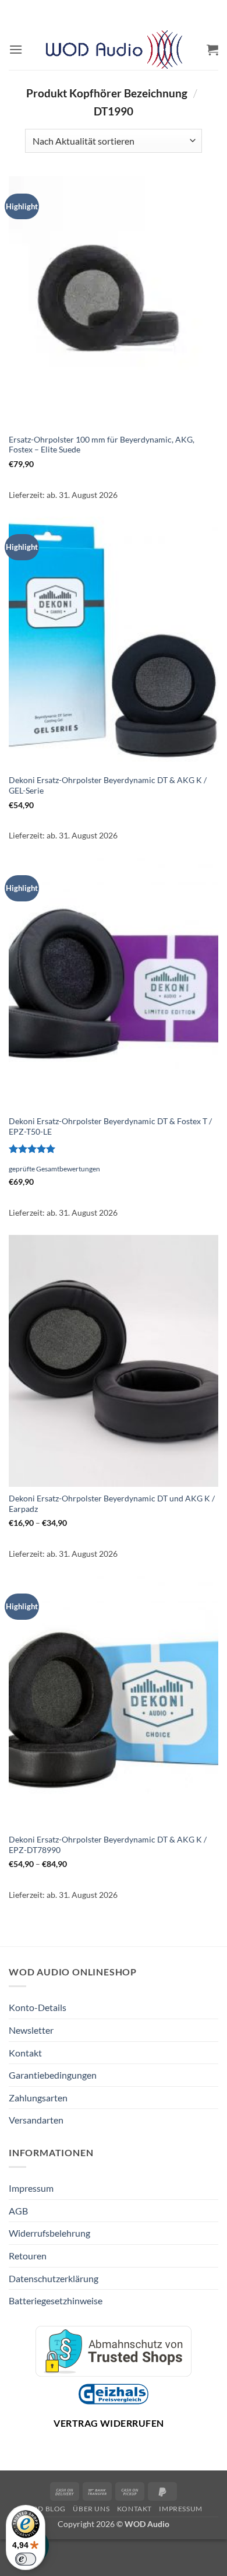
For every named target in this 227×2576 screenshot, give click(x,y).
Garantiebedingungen (53, 2075)
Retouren (28, 2256)
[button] (16, 49)
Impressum (31, 2188)
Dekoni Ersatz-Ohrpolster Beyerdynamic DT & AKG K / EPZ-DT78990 (108, 1845)
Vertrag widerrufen (109, 2423)
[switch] (26, 2559)
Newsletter (31, 2030)
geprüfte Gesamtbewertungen (54, 1169)
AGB (18, 2211)
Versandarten (36, 2120)
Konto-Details (38, 2007)
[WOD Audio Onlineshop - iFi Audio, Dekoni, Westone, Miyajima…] (114, 50)
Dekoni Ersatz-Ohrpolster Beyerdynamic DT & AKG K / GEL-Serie (108, 785)
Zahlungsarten (38, 2098)
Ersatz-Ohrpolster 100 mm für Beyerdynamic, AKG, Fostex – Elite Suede (102, 445)
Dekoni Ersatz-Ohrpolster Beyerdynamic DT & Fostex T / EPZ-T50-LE (110, 1126)
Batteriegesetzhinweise (56, 2300)
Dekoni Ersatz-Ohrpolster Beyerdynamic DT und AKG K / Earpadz (112, 1504)
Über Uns (91, 2509)
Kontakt (25, 2053)
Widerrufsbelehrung (49, 2233)
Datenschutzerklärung (54, 2278)
